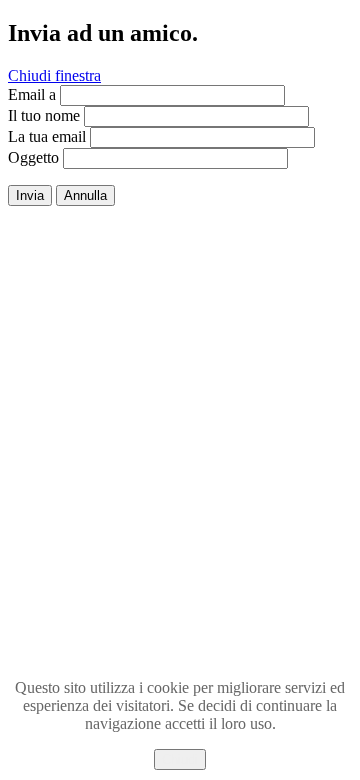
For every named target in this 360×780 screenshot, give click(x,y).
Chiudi (180, 759)
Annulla (85, 195)
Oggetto (33, 157)
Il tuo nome (44, 115)
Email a (32, 94)
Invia (30, 195)
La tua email (47, 136)
